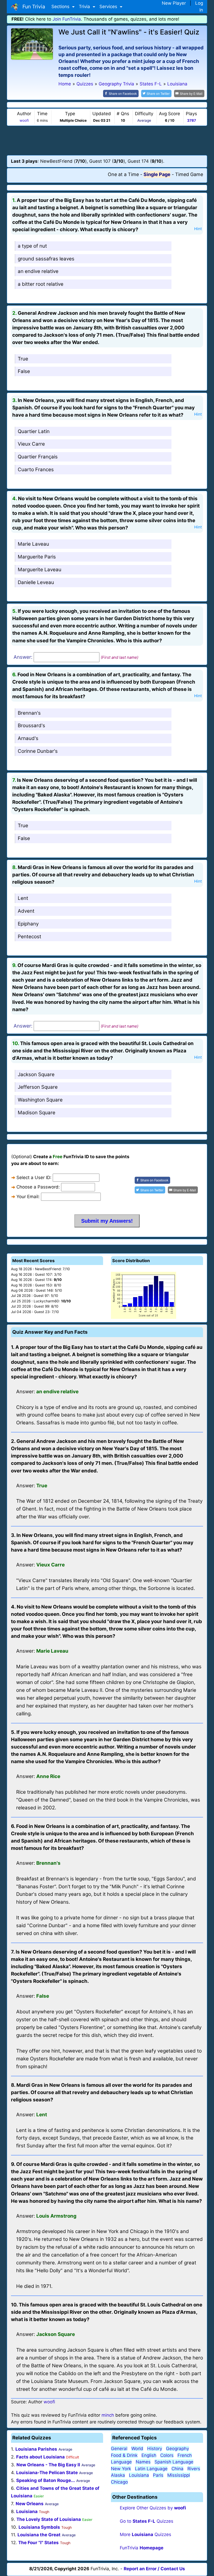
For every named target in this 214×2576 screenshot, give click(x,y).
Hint (198, 229)
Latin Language (151, 2469)
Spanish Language (174, 2462)
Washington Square (40, 1100)
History (155, 2449)
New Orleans (30, 2504)
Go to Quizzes (147, 2521)
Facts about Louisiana (40, 2457)
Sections (61, 7)
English (149, 2455)
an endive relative (38, 271)
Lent (23, 898)
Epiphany (28, 924)
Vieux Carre (31, 444)
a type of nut (32, 246)
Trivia (85, 7)
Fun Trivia (32, 7)
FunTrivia (142, 2548)
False (24, 371)
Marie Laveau (33, 544)
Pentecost (29, 937)
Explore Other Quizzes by (153, 2508)
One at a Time (123, 174)
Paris (158, 2475)
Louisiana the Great (39, 2535)
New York (121, 2469)
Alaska (118, 2475)
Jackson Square (36, 1074)
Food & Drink (124, 2455)
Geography (177, 2449)
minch (108, 2415)
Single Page (157, 174)
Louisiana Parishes (36, 2449)
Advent (26, 911)
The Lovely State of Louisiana (49, 2519)
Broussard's (31, 725)
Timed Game (189, 174)
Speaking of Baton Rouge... (46, 2480)
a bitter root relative (41, 284)
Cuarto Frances (36, 470)
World (137, 2449)
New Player (174, 3)
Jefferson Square (38, 1087)
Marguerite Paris (37, 557)
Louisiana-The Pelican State (47, 2473)
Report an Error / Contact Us (154, 2569)
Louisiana (27, 2511)
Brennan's (29, 713)
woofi (24, 120)
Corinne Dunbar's (38, 751)
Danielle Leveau (36, 582)
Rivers (194, 2469)
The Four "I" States (38, 2543)
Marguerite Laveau (40, 570)
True (23, 359)
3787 (192, 120)
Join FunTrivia (67, 19)
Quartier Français (38, 457)
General (119, 2449)
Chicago (119, 2482)
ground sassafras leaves (46, 259)
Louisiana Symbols (39, 2527)
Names (143, 2462)
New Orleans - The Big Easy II (48, 2465)
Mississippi (179, 2475)
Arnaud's (28, 738)
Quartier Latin (34, 431)
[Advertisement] (107, 140)
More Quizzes (145, 2534)
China (177, 2469)
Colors (167, 2455)
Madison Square (37, 1113)
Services (109, 7)
